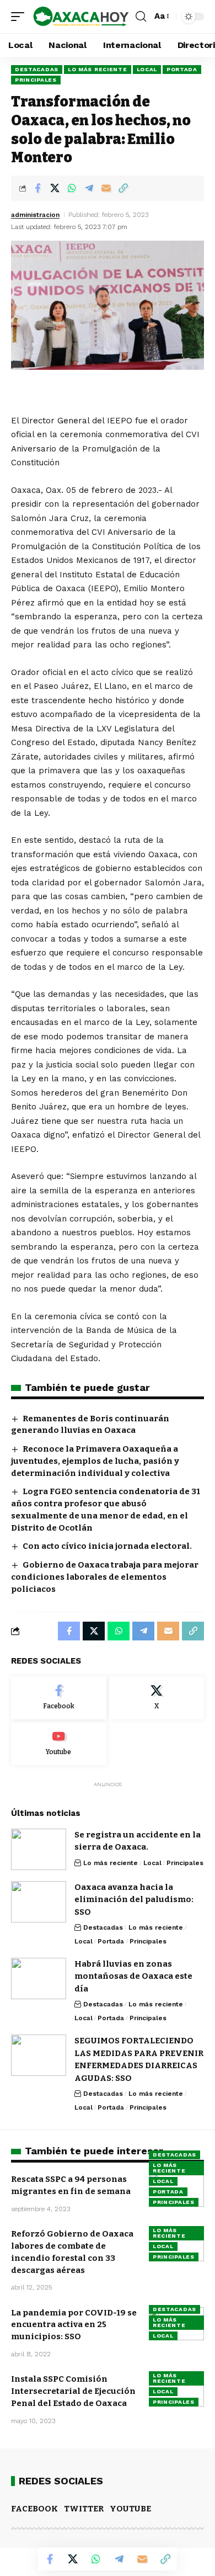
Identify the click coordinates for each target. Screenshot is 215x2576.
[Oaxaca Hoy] (81, 17)
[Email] (106, 188)
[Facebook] (59, 1698)
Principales (36, 80)
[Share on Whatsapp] (72, 188)
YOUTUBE (130, 2509)
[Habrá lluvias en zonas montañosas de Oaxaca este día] (39, 1979)
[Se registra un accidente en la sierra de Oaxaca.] (39, 1849)
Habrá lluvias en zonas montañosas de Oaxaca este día (133, 1976)
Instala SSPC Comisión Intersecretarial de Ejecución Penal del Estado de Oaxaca (73, 2391)
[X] (157, 1698)
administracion (35, 215)
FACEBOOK (34, 2509)
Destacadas (37, 69)
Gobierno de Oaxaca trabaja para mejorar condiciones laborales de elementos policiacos (105, 1577)
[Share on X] (55, 188)
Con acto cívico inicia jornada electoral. (107, 1546)
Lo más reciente (98, 69)
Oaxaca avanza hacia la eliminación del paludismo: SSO (134, 1900)
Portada (182, 69)
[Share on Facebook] (37, 188)
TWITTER (84, 2509)
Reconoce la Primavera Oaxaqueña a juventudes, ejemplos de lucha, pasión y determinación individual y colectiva (95, 1461)
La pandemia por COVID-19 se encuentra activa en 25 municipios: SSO (74, 2325)
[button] (20, 17)
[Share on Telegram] (89, 188)
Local (147, 69)
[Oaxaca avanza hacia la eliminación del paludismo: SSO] (39, 1902)
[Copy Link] (123, 188)
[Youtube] (59, 1744)
